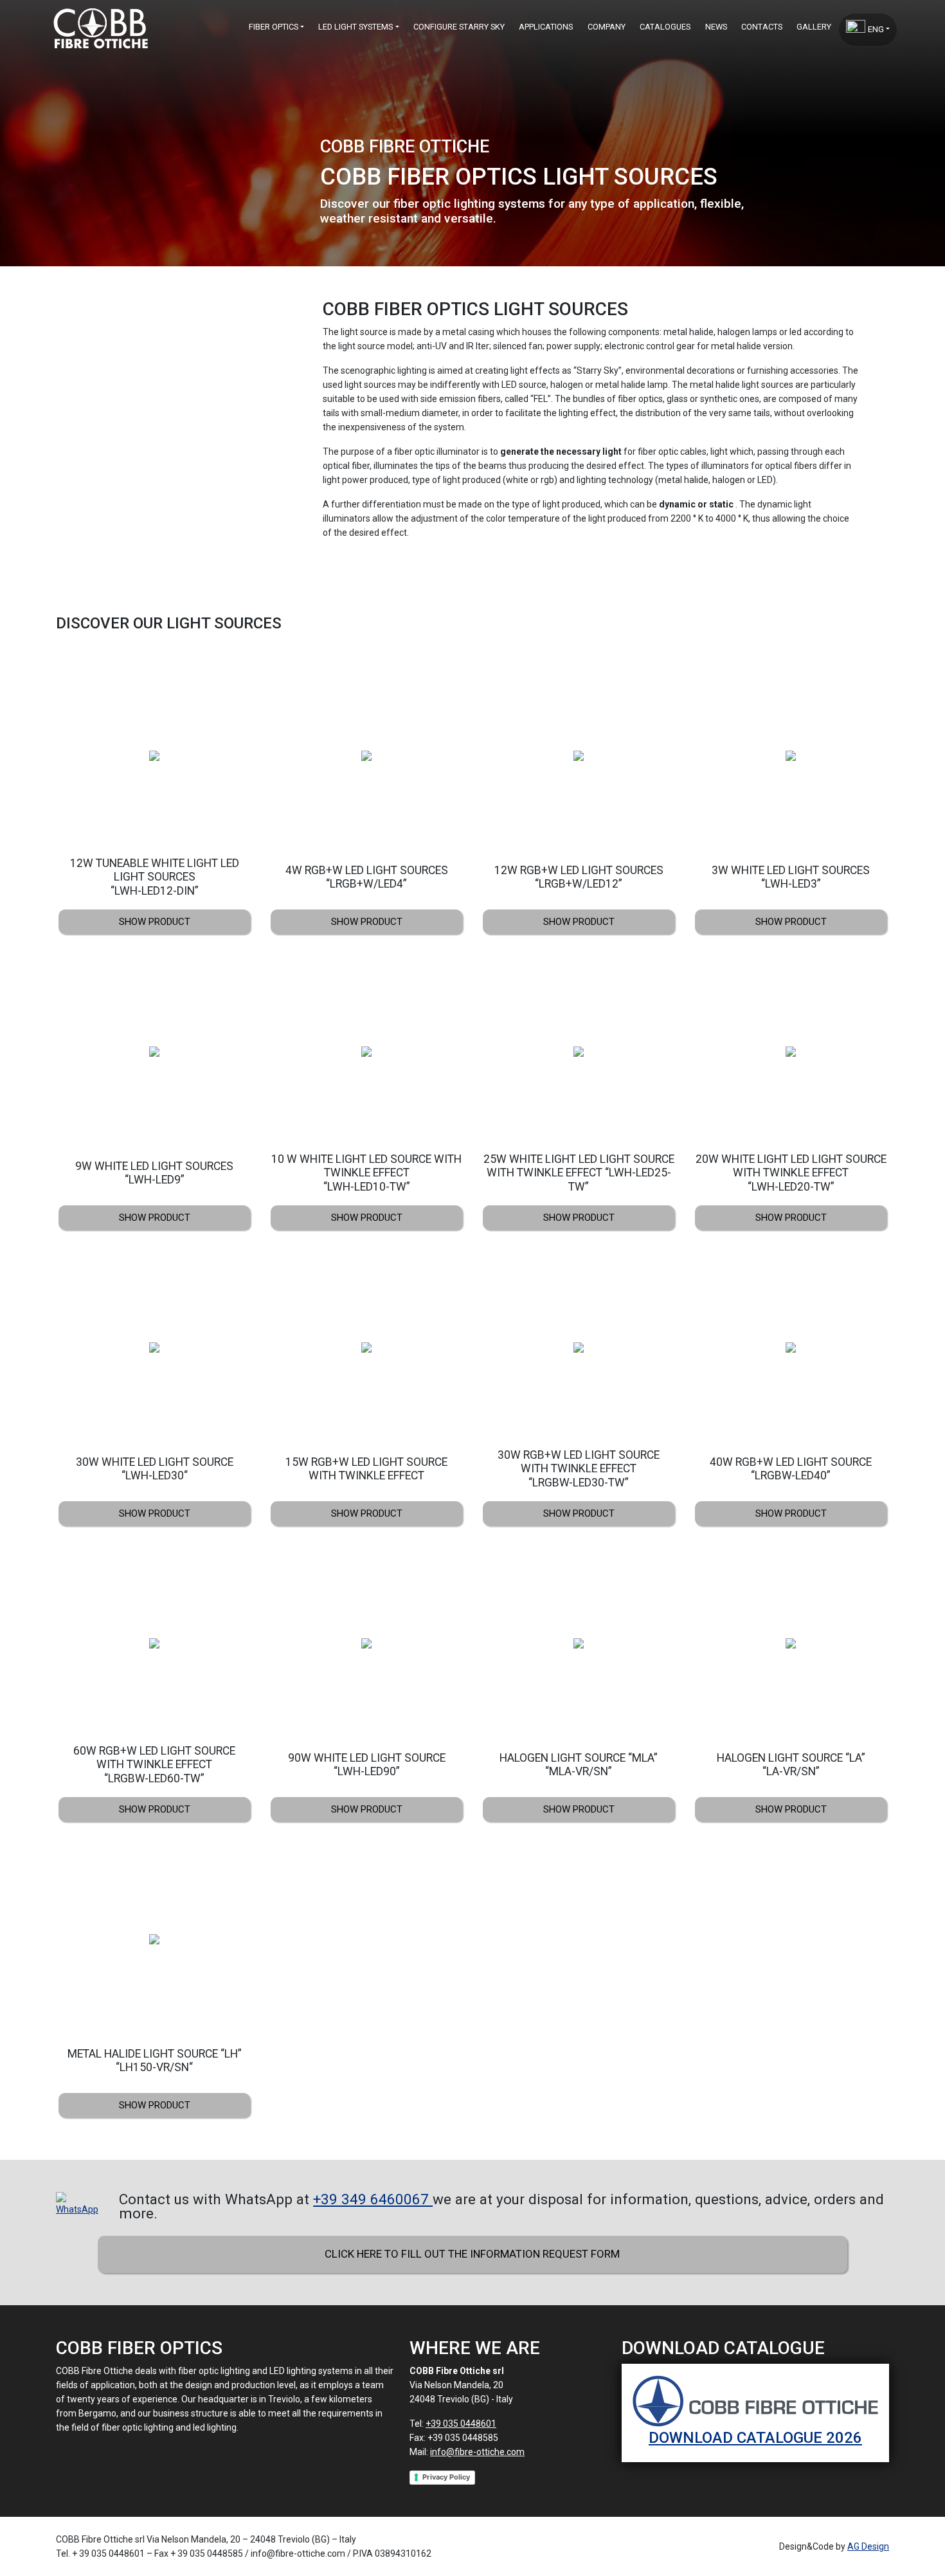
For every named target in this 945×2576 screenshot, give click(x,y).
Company (607, 27)
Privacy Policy (446, 2477)
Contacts (762, 27)
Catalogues (665, 27)
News (716, 27)
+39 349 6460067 (373, 2199)
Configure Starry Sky (459, 27)
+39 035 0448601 (461, 2424)
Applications (546, 27)
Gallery (814, 27)
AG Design (868, 2546)
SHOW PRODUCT (155, 922)
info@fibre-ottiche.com (477, 2452)
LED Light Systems (355, 27)
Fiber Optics (274, 27)
